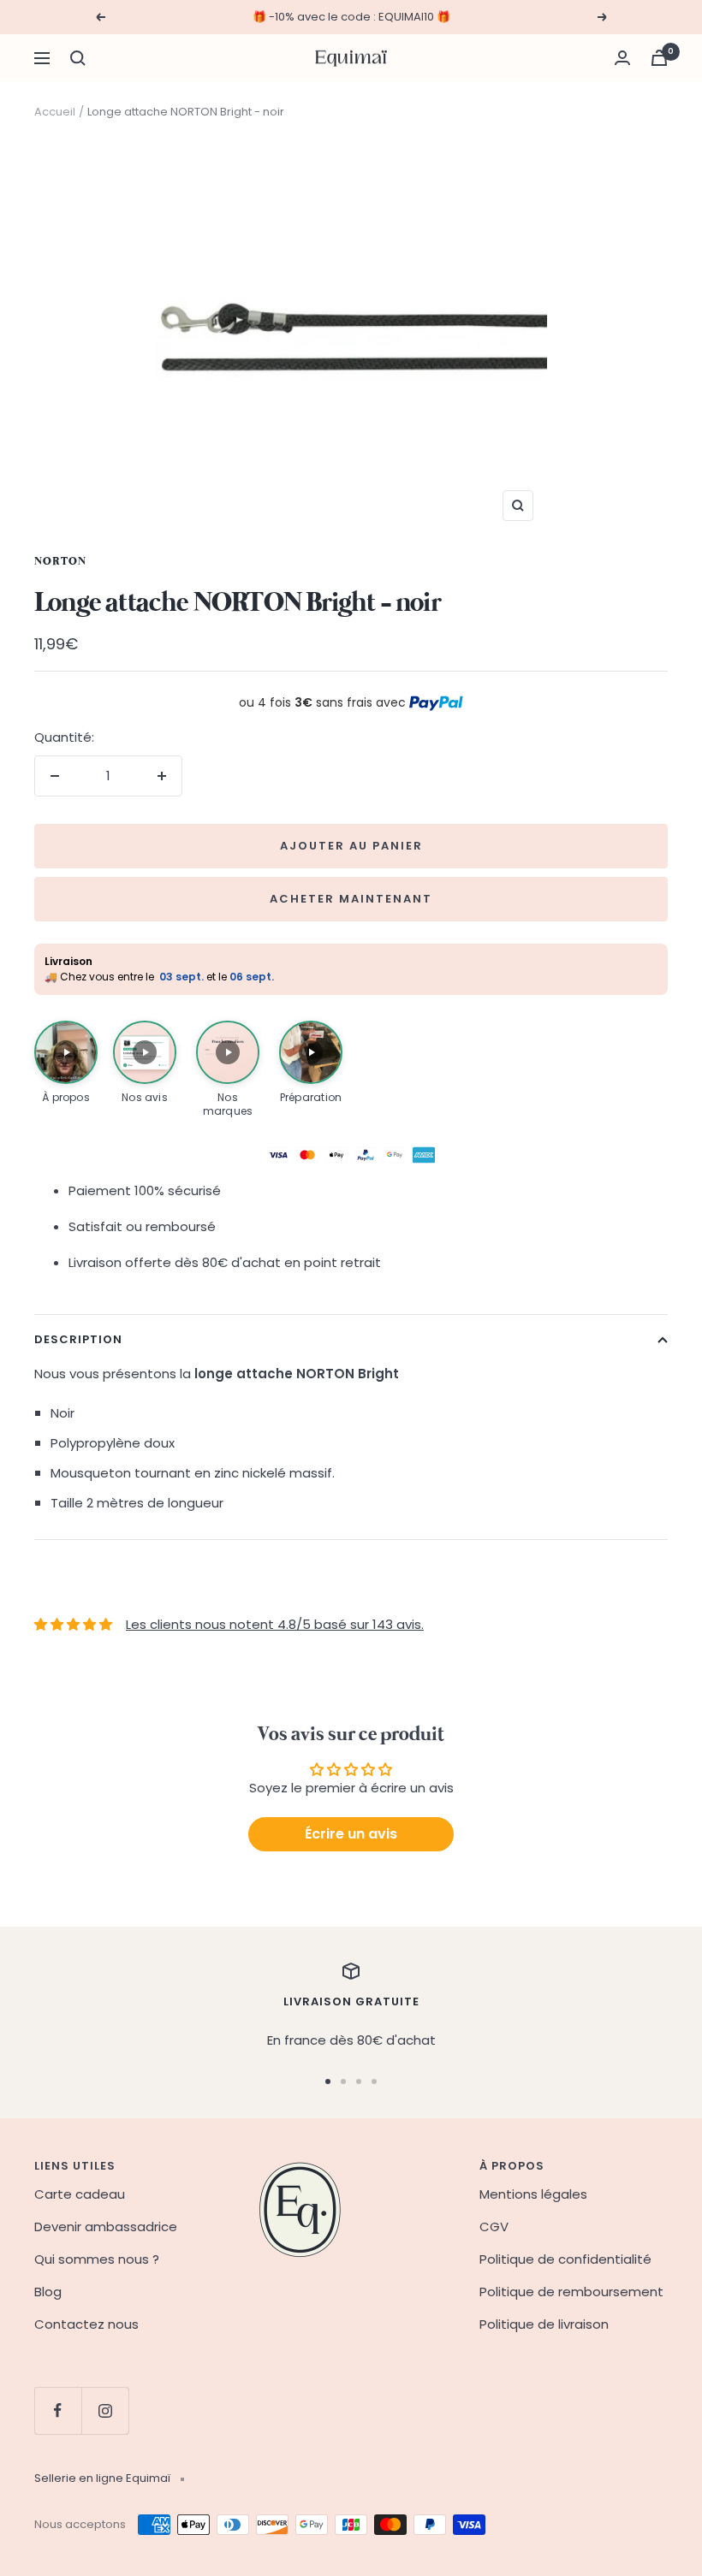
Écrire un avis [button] (351, 1834)
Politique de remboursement (571, 2292)
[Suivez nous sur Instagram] (105, 2410)
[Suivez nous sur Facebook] (58, 2410)
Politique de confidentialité (565, 2259)
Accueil (55, 112)
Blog (48, 2292)
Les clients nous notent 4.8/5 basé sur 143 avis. (275, 1624)
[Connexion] (622, 58)
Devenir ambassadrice (106, 2227)
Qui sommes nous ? (97, 2259)
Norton (60, 562)
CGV (494, 2227)
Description (78, 1339)
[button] (66, 1063)
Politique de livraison (544, 2324)
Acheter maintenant (351, 899)
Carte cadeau (80, 2194)
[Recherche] (78, 58)
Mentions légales (533, 2194)
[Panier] (659, 58)
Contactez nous (86, 2324)
